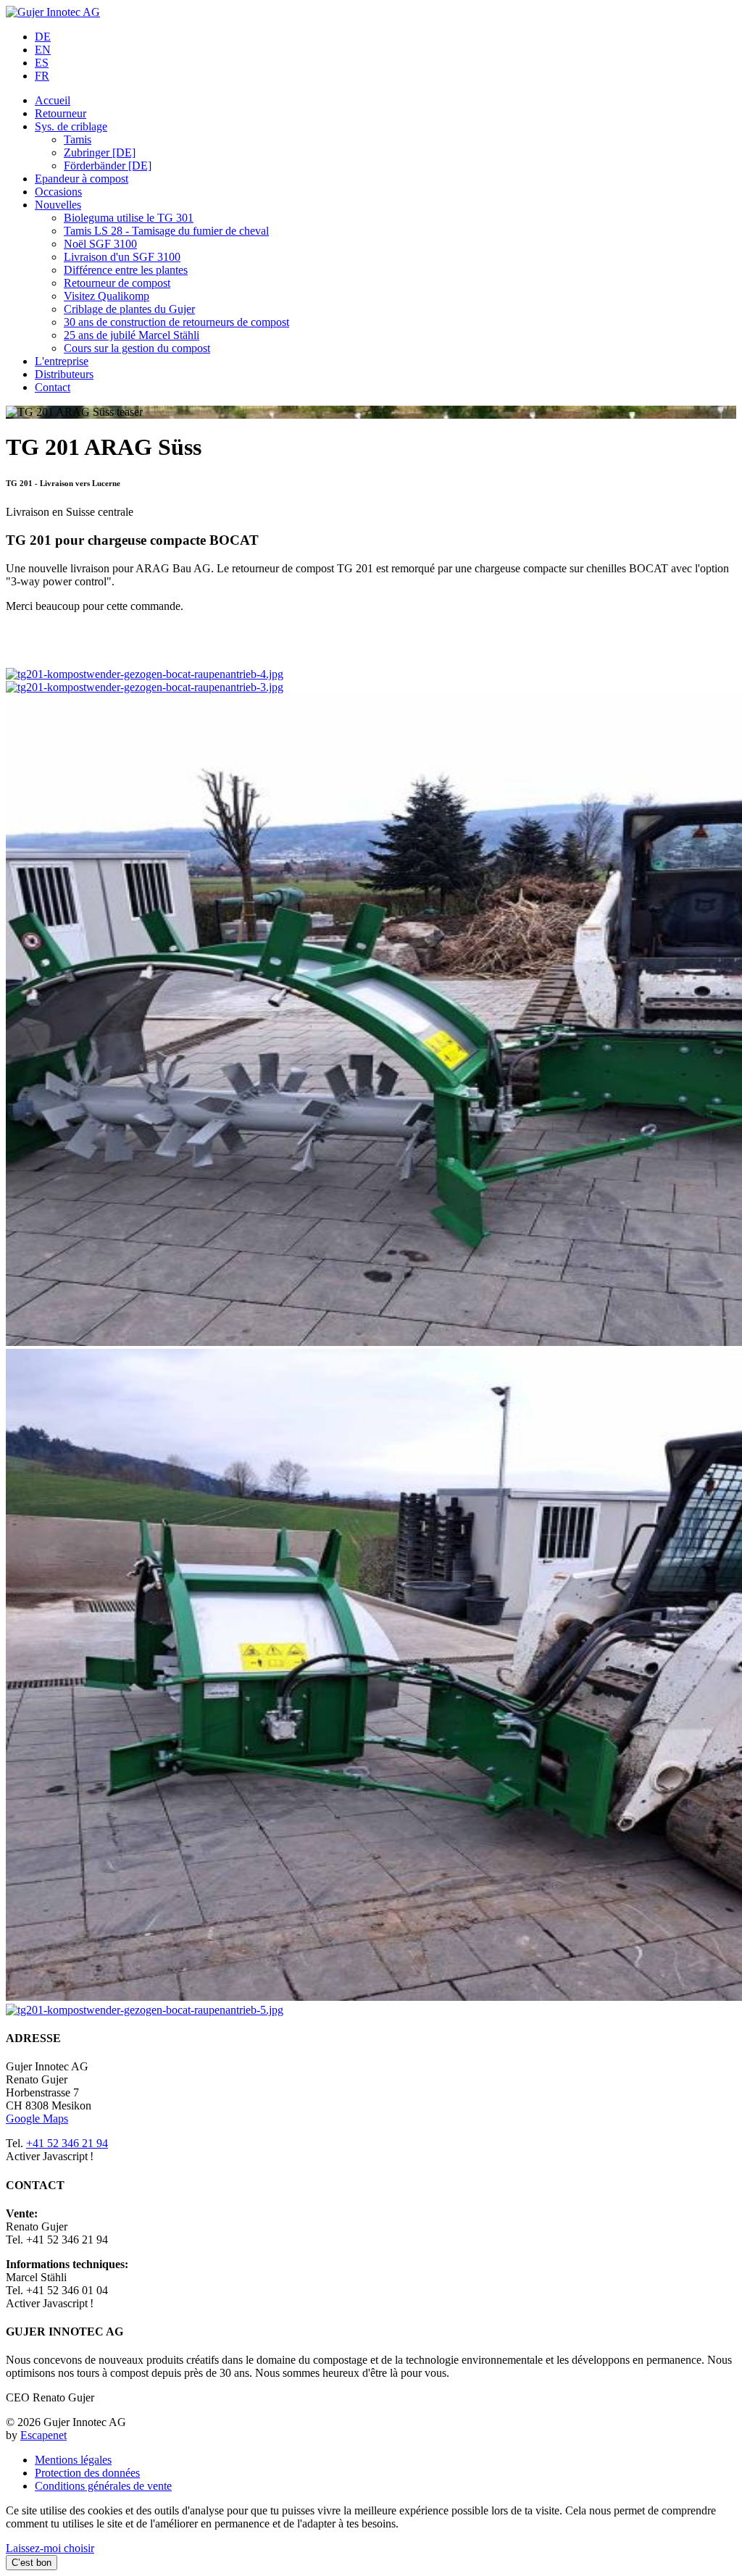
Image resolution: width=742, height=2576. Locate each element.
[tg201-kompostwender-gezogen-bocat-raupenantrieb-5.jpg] (145, 2010)
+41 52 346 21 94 (67, 2143)
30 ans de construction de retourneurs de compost (176, 322)
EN (43, 50)
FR (42, 76)
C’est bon (32, 2563)
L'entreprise (62, 361)
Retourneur (61, 113)
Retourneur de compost (117, 283)
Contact (53, 387)
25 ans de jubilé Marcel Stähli (132, 335)
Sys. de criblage (71, 126)
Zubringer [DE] (100, 152)
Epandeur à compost (82, 179)
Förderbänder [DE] (108, 166)
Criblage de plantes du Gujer (129, 309)
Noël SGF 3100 (100, 244)
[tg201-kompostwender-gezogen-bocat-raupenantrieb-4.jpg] (145, 674)
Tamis (78, 139)
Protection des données (87, 2473)
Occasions (58, 192)
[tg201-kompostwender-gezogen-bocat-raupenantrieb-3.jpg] (145, 687)
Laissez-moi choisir (50, 2548)
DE (43, 37)
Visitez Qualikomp (107, 296)
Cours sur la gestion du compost (137, 348)
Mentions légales (73, 2460)
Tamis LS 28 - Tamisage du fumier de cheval (166, 231)
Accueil (53, 100)
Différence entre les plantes (126, 270)
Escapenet (43, 2435)
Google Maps (37, 2119)
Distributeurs (64, 374)
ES (42, 63)
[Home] (53, 12)
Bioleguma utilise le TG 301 (129, 218)
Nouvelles (58, 205)
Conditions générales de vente (103, 2486)
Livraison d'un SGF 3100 (122, 257)
